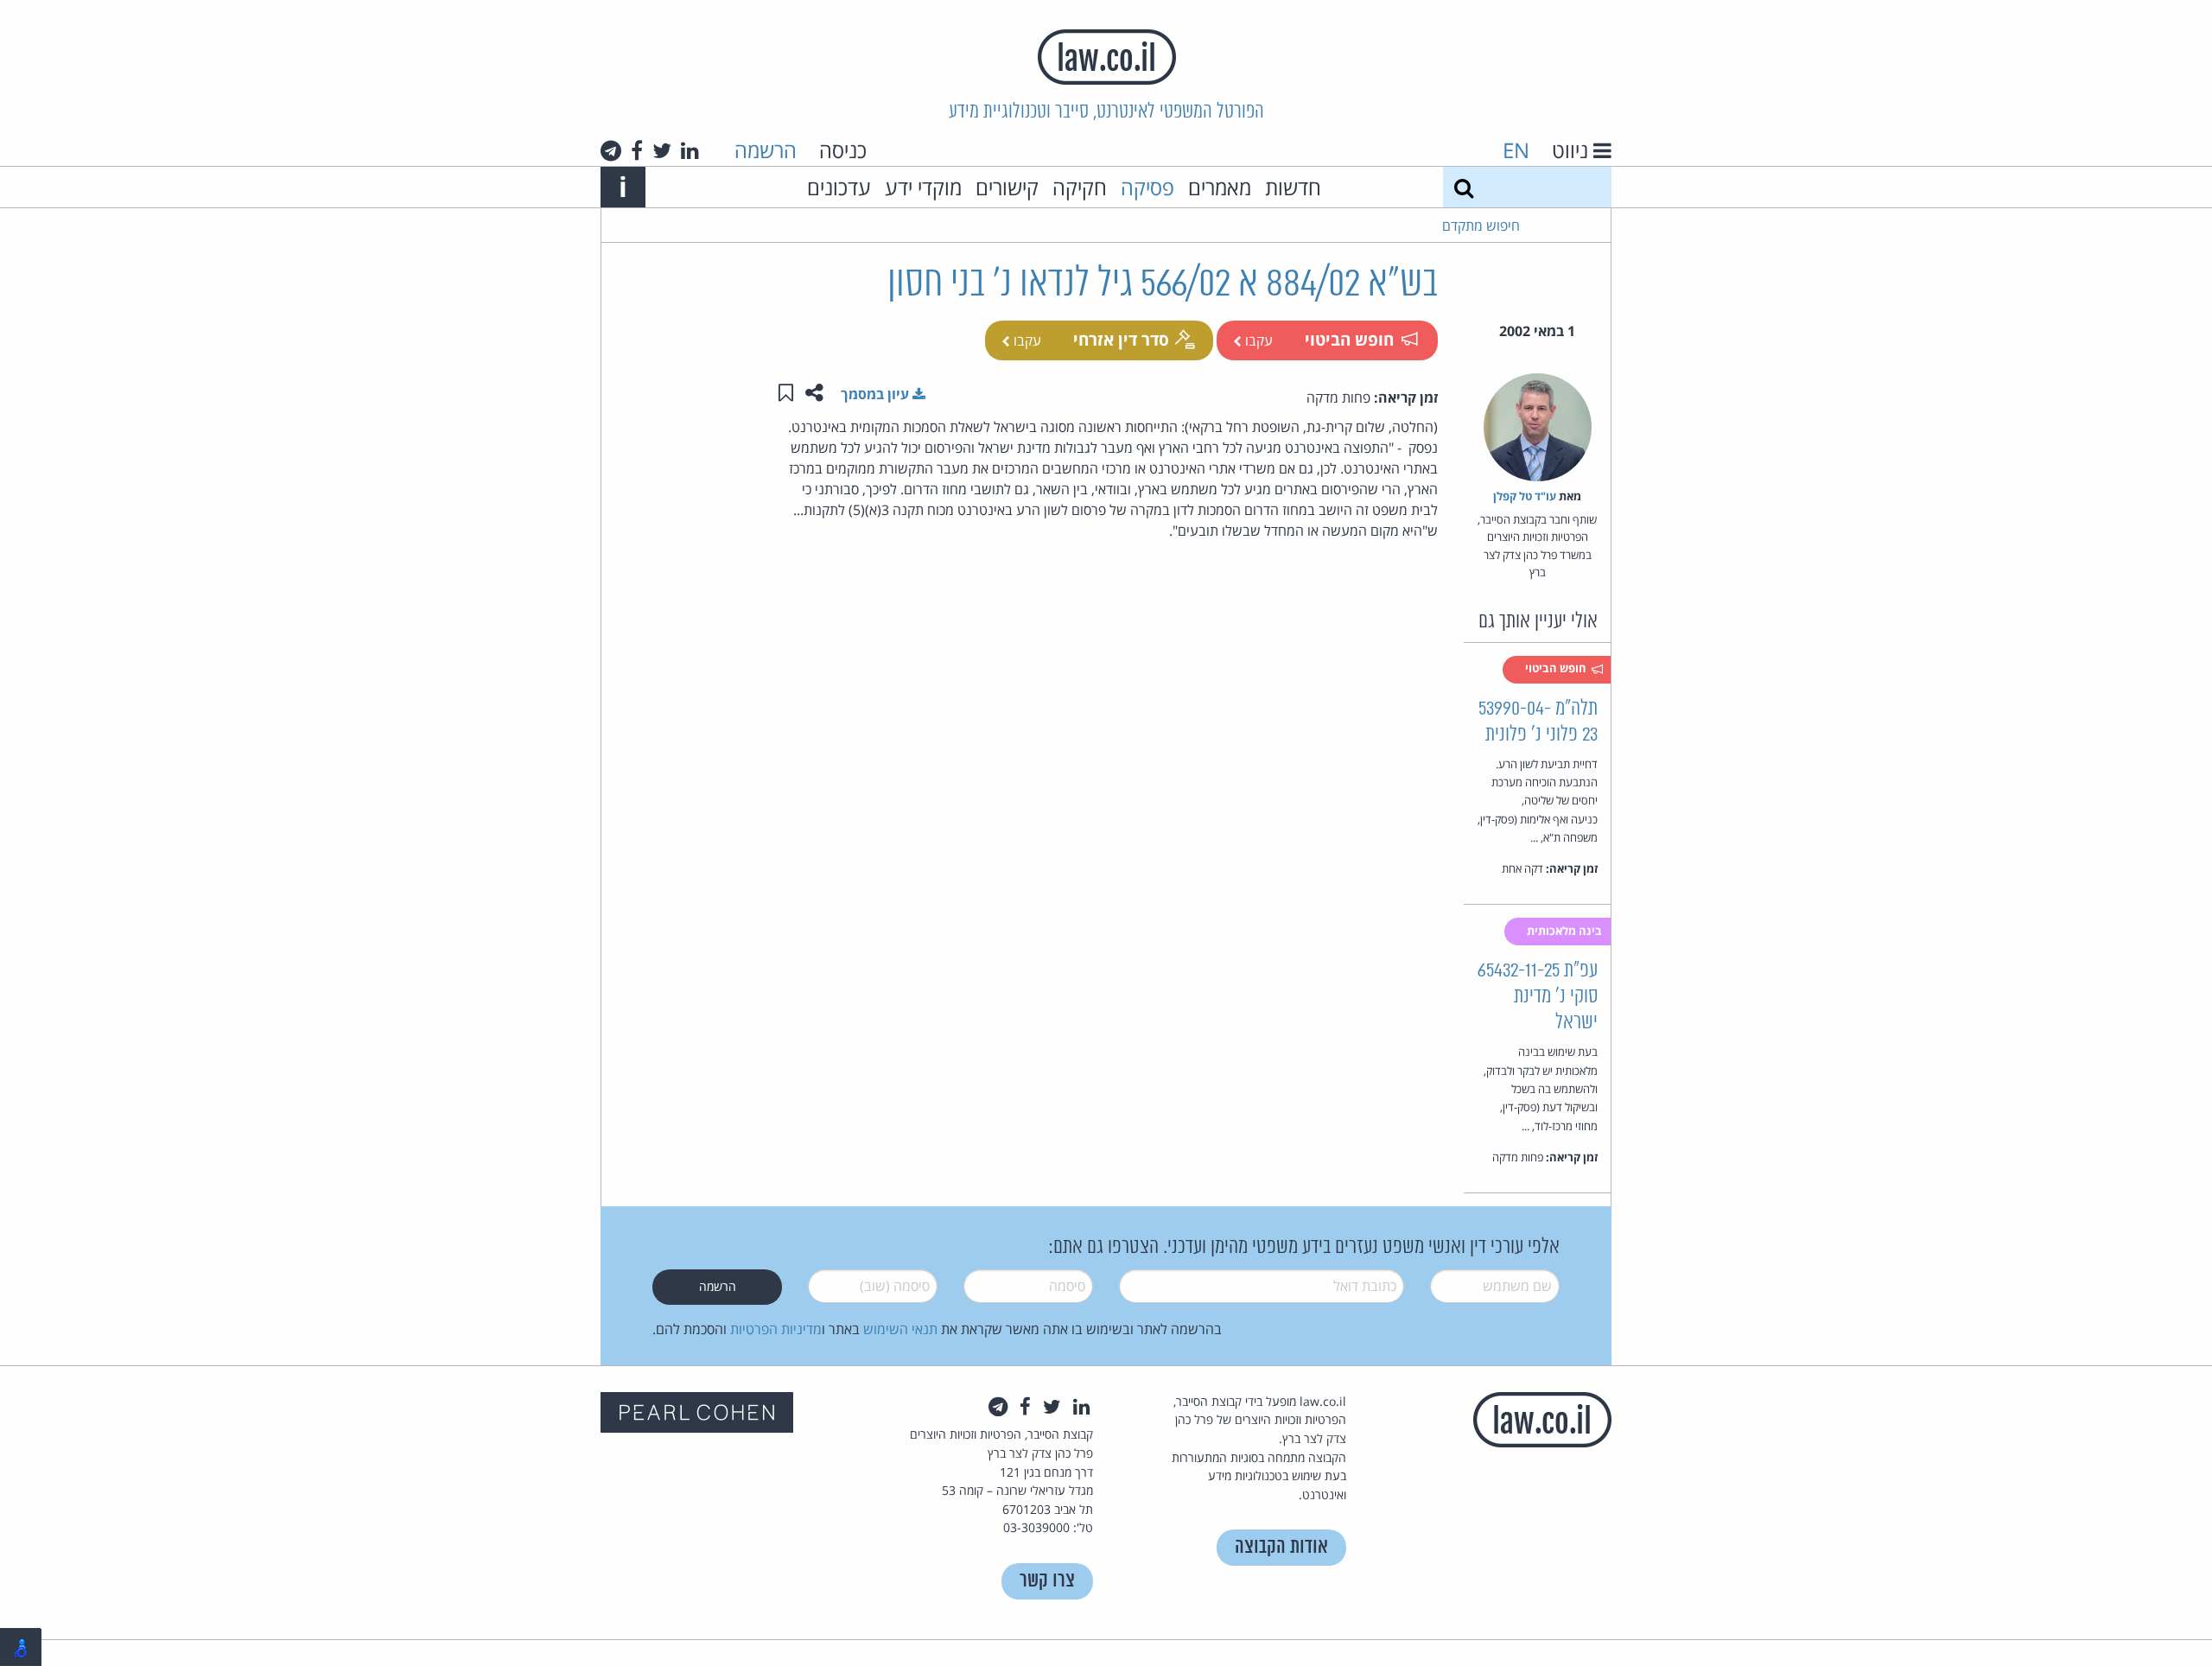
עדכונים (839, 187)
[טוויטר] (662, 150)
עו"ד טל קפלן (1525, 496)
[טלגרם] (611, 150)
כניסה (843, 150)
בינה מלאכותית (1566, 931)
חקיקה (1080, 187)
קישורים (1007, 187)
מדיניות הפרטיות (776, 1329)
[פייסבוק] (637, 150)
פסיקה (1147, 187)
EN (1516, 150)
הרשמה (766, 150)
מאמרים (1220, 187)
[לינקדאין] (690, 150)
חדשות (1293, 187)
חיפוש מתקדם (1481, 226)
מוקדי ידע (923, 187)
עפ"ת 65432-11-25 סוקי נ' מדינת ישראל (1538, 997)
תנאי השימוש (900, 1329)
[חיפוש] (1464, 187)
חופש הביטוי (1349, 339)
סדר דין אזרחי (1121, 339)
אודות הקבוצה (1281, 1547)
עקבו (1257, 340)
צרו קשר (1047, 1581)
